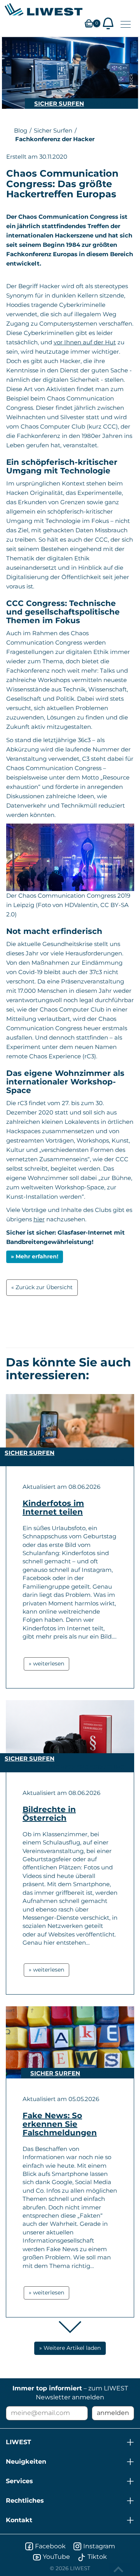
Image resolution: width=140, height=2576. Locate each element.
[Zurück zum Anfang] (119, 2569)
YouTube (56, 2557)
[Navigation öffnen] (126, 24)
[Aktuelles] (108, 23)
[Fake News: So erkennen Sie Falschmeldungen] (70, 2043)
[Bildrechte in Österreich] (70, 1736)
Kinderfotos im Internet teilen (53, 1508)
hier (39, 1219)
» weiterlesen (46, 1664)
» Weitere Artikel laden (70, 2348)
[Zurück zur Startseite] (44, 9)
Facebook (50, 2546)
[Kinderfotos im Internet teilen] (70, 1430)
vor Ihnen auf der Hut (85, 342)
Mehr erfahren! (37, 1256)
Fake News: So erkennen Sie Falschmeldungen (60, 2124)
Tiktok (97, 2557)
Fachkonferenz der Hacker (55, 139)
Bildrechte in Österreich (49, 1814)
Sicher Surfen (59, 104)
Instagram (99, 2546)
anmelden (113, 2413)
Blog (21, 130)
